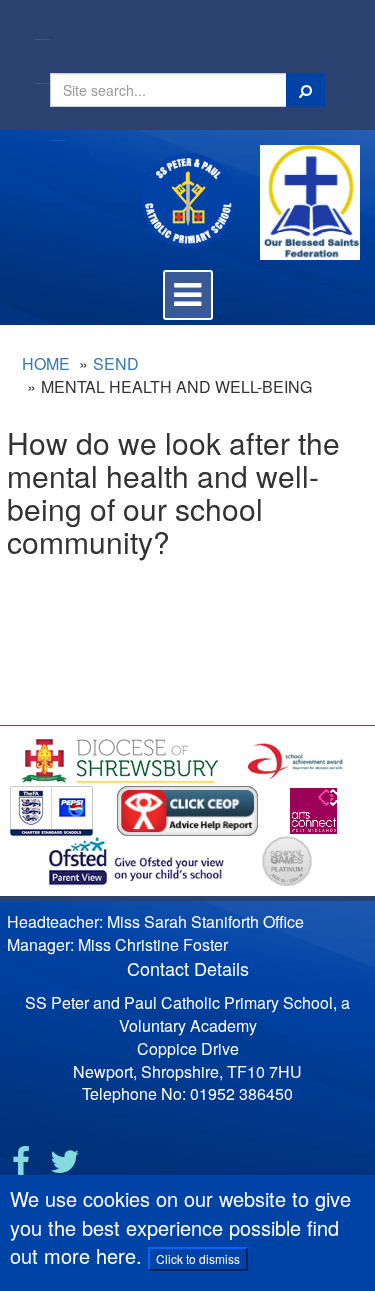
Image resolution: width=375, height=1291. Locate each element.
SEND (116, 363)
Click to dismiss (198, 1258)
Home (46, 363)
